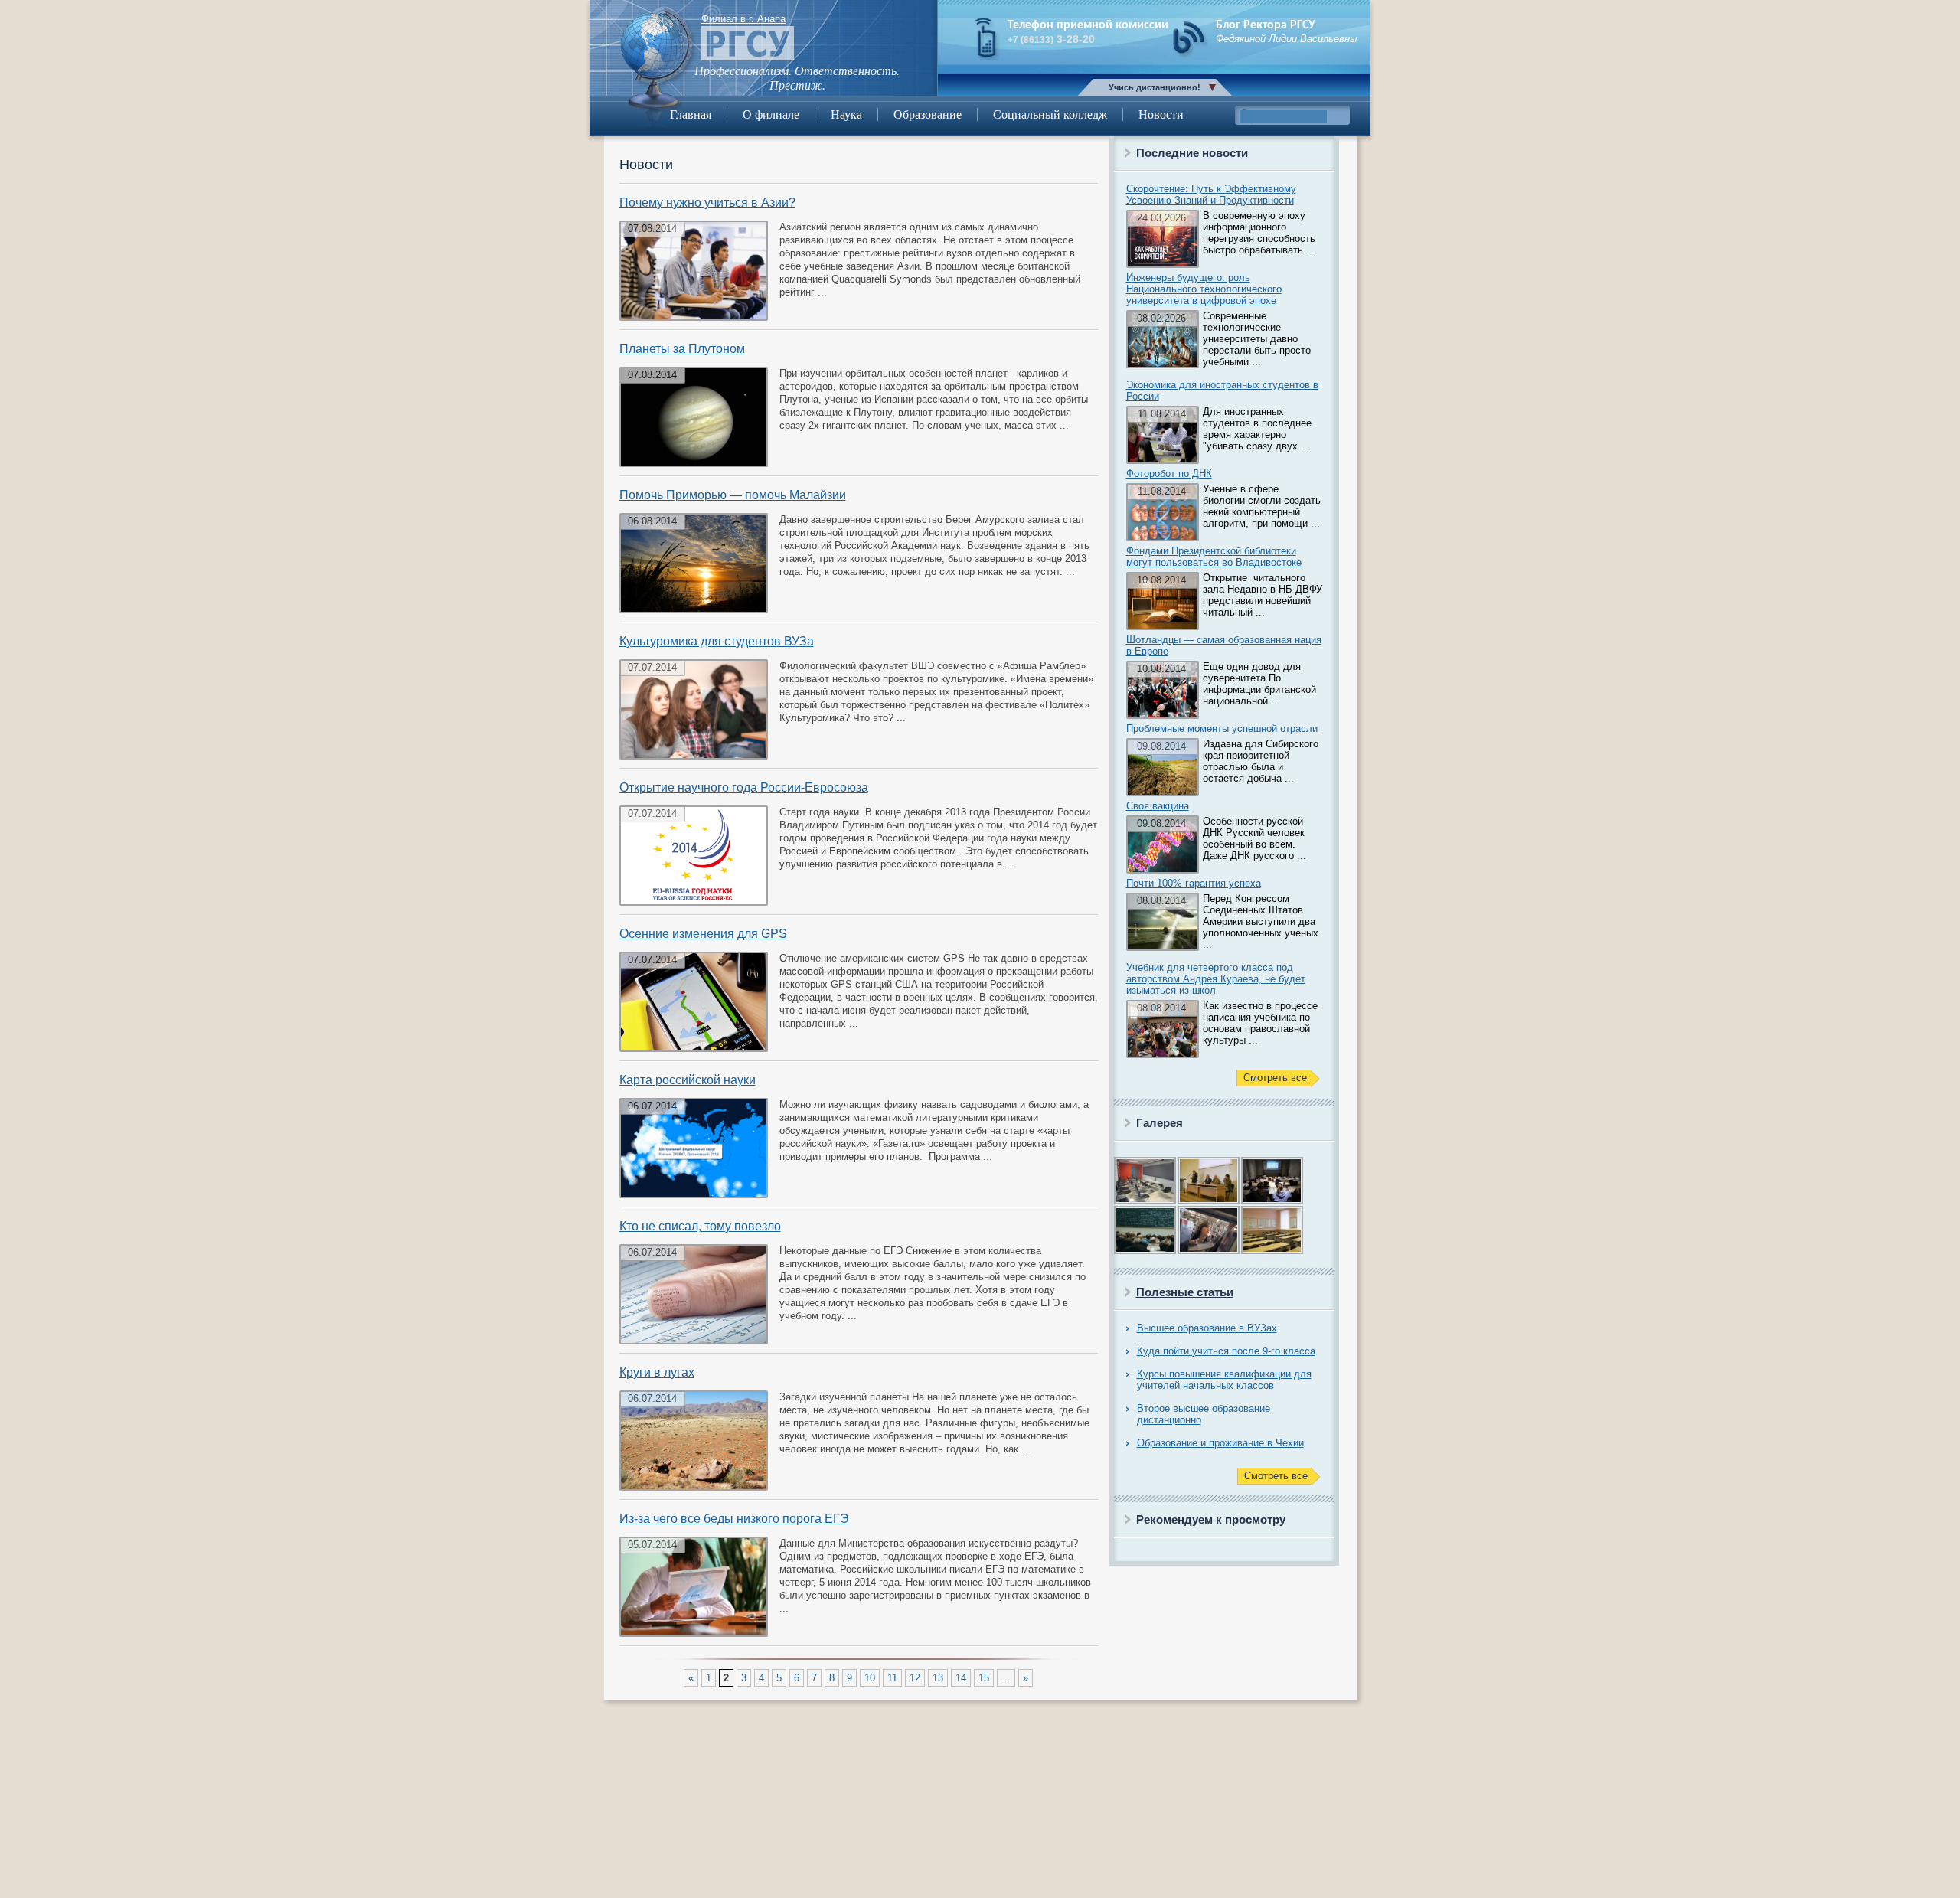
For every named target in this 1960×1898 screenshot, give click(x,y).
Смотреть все (1275, 1078)
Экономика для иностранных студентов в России (1222, 390)
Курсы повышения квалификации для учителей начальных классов (1224, 1380)
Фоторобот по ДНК (1169, 474)
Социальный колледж (1050, 114)
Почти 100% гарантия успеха (1194, 883)
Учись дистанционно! (1155, 87)
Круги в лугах (657, 1372)
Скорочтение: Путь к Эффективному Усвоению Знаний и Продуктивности (1211, 194)
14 (961, 1678)
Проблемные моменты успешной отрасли (1222, 728)
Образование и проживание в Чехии (1220, 1443)
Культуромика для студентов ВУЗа (717, 641)
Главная (691, 114)
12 (915, 1678)
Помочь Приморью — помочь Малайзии (733, 495)
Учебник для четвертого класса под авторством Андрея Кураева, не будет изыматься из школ (1216, 979)
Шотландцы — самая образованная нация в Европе (1224, 645)
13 (938, 1678)
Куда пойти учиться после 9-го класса (1226, 1351)
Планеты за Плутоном (682, 349)
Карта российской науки (688, 1080)
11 (892, 1678)
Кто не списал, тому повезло (700, 1226)
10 (870, 1678)
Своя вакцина (1158, 806)
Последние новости (1192, 153)
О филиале (771, 114)
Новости (1161, 114)
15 (984, 1678)
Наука (846, 114)
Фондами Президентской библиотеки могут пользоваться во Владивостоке (1214, 557)
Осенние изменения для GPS (703, 934)
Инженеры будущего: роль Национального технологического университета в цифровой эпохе (1204, 289)
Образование (928, 114)
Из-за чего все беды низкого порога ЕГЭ (734, 1519)
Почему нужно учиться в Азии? (707, 203)
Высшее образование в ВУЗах (1207, 1328)
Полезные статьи (1185, 1292)
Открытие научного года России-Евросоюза (744, 787)
